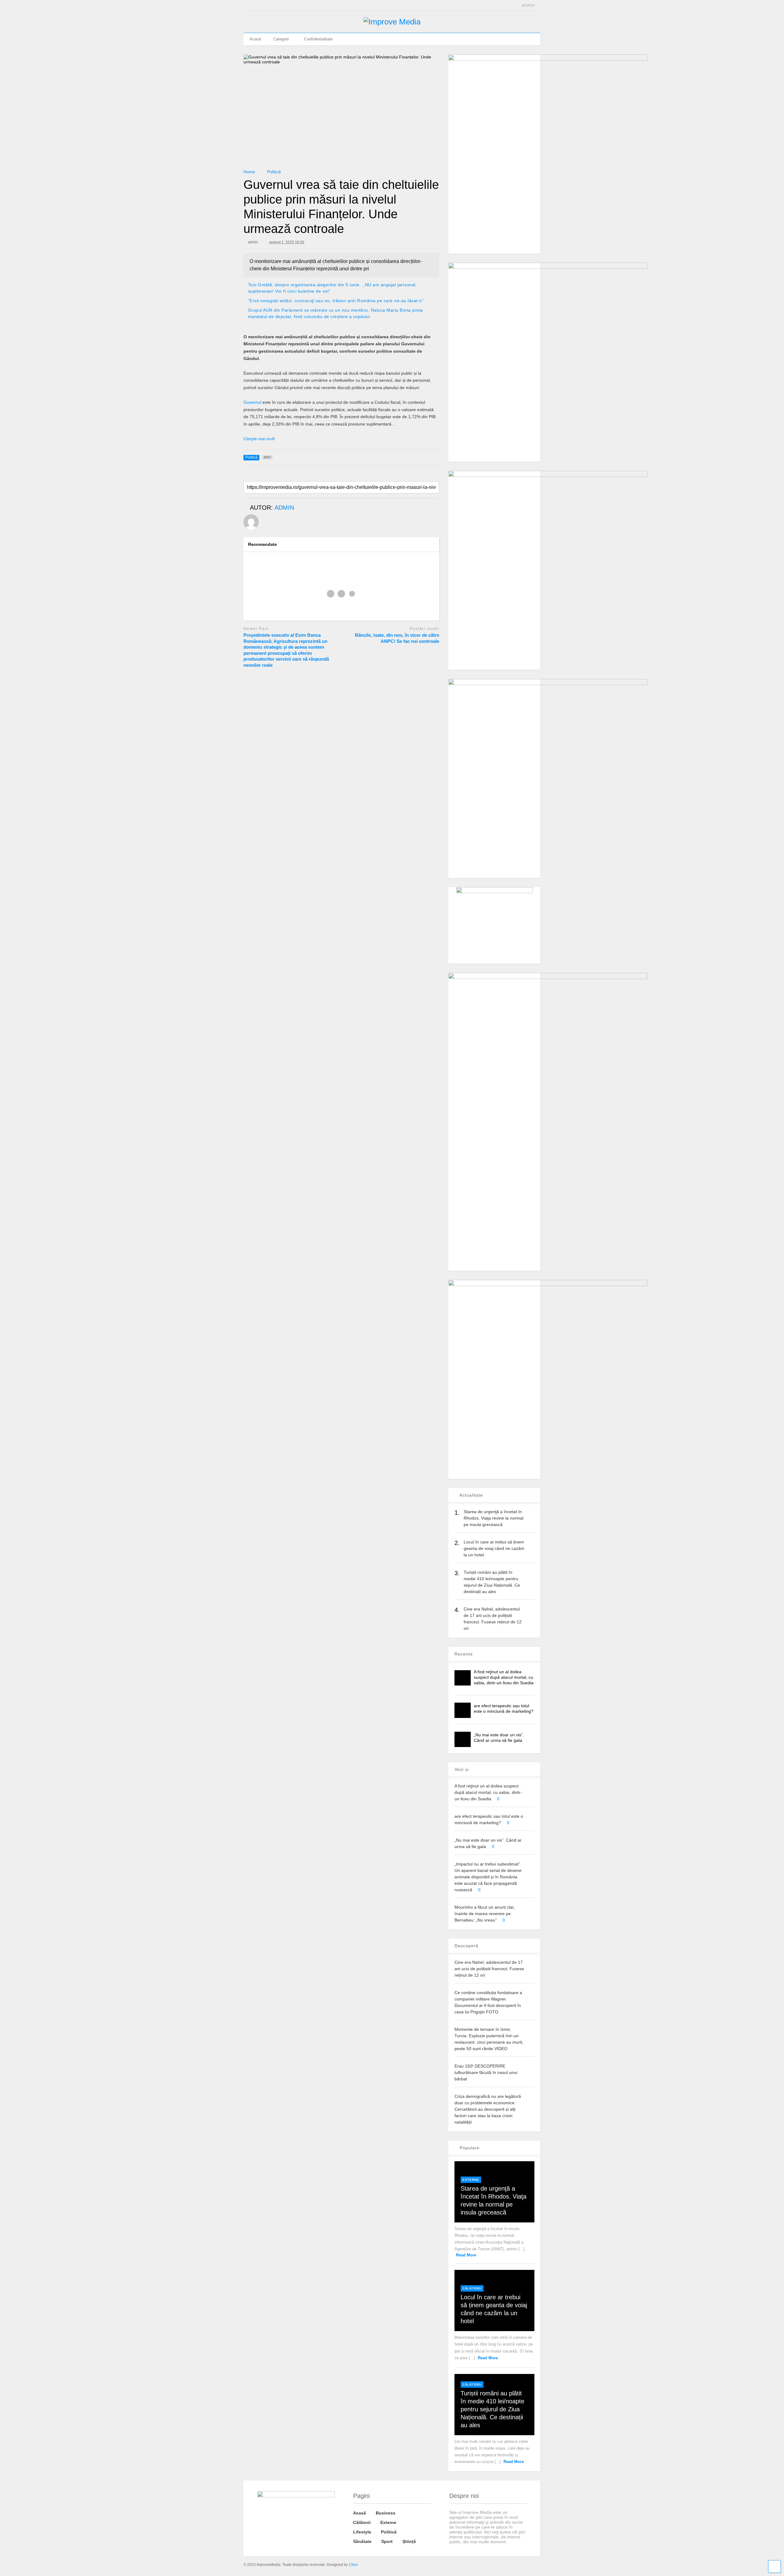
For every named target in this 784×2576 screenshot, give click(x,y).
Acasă (255, 39)
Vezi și (462, 1769)
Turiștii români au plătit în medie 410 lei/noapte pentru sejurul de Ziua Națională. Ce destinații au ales (492, 2409)
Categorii (281, 39)
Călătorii (472, 2288)
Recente (464, 1654)
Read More (466, 2255)
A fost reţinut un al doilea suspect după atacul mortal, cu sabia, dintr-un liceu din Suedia (504, 1677)
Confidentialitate (318, 39)
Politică (389, 2532)
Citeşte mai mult (259, 439)
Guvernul (252, 402)
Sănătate (362, 2541)
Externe (471, 2180)
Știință (409, 2541)
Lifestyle (362, 2532)
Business (386, 2513)
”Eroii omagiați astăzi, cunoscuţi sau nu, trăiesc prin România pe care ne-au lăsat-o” (336, 301)
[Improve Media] (392, 22)
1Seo (353, 2565)
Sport (387, 2541)
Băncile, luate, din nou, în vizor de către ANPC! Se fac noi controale (397, 638)
